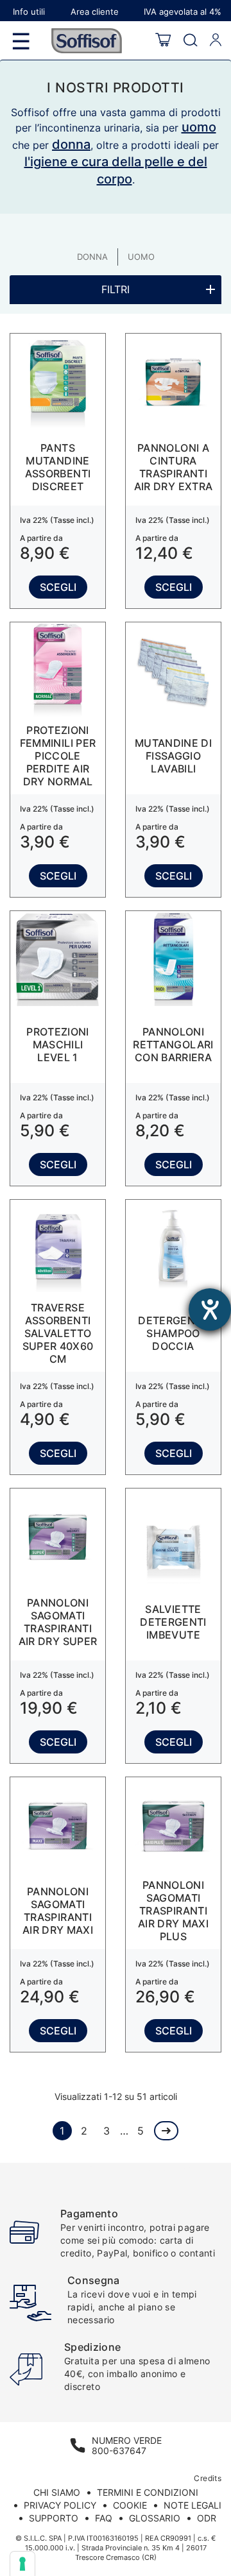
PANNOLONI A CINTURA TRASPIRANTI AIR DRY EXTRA (174, 467)
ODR (207, 2518)
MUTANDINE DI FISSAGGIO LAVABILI (173, 756)
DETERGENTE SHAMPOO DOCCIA (173, 1333)
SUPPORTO (54, 2518)
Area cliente (95, 12)
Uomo (141, 257)
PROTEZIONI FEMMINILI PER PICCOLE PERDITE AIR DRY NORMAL (58, 756)
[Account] (216, 40)
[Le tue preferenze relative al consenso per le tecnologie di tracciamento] (22, 2564)
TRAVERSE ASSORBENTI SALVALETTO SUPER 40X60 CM (58, 1333)
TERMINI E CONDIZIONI (148, 2492)
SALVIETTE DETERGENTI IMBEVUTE (173, 1622)
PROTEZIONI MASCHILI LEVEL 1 (58, 1045)
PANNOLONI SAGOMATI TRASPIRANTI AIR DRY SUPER (58, 1622)
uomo (199, 127)
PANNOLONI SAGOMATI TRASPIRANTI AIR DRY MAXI (58, 1911)
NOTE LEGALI (193, 2505)
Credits (208, 2478)
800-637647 (119, 2451)
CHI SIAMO (57, 2492)
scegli (58, 587)
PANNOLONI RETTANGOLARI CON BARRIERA (173, 1045)
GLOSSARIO (155, 2518)
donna (71, 144)
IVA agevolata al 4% (183, 12)
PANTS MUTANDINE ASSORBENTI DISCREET (58, 467)
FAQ (104, 2518)
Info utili (29, 12)
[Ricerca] (190, 41)
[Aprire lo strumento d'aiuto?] (210, 1309)
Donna (92, 257)
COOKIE (130, 2505)
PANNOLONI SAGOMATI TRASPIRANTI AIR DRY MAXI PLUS (173, 1911)
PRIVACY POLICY (60, 2505)
